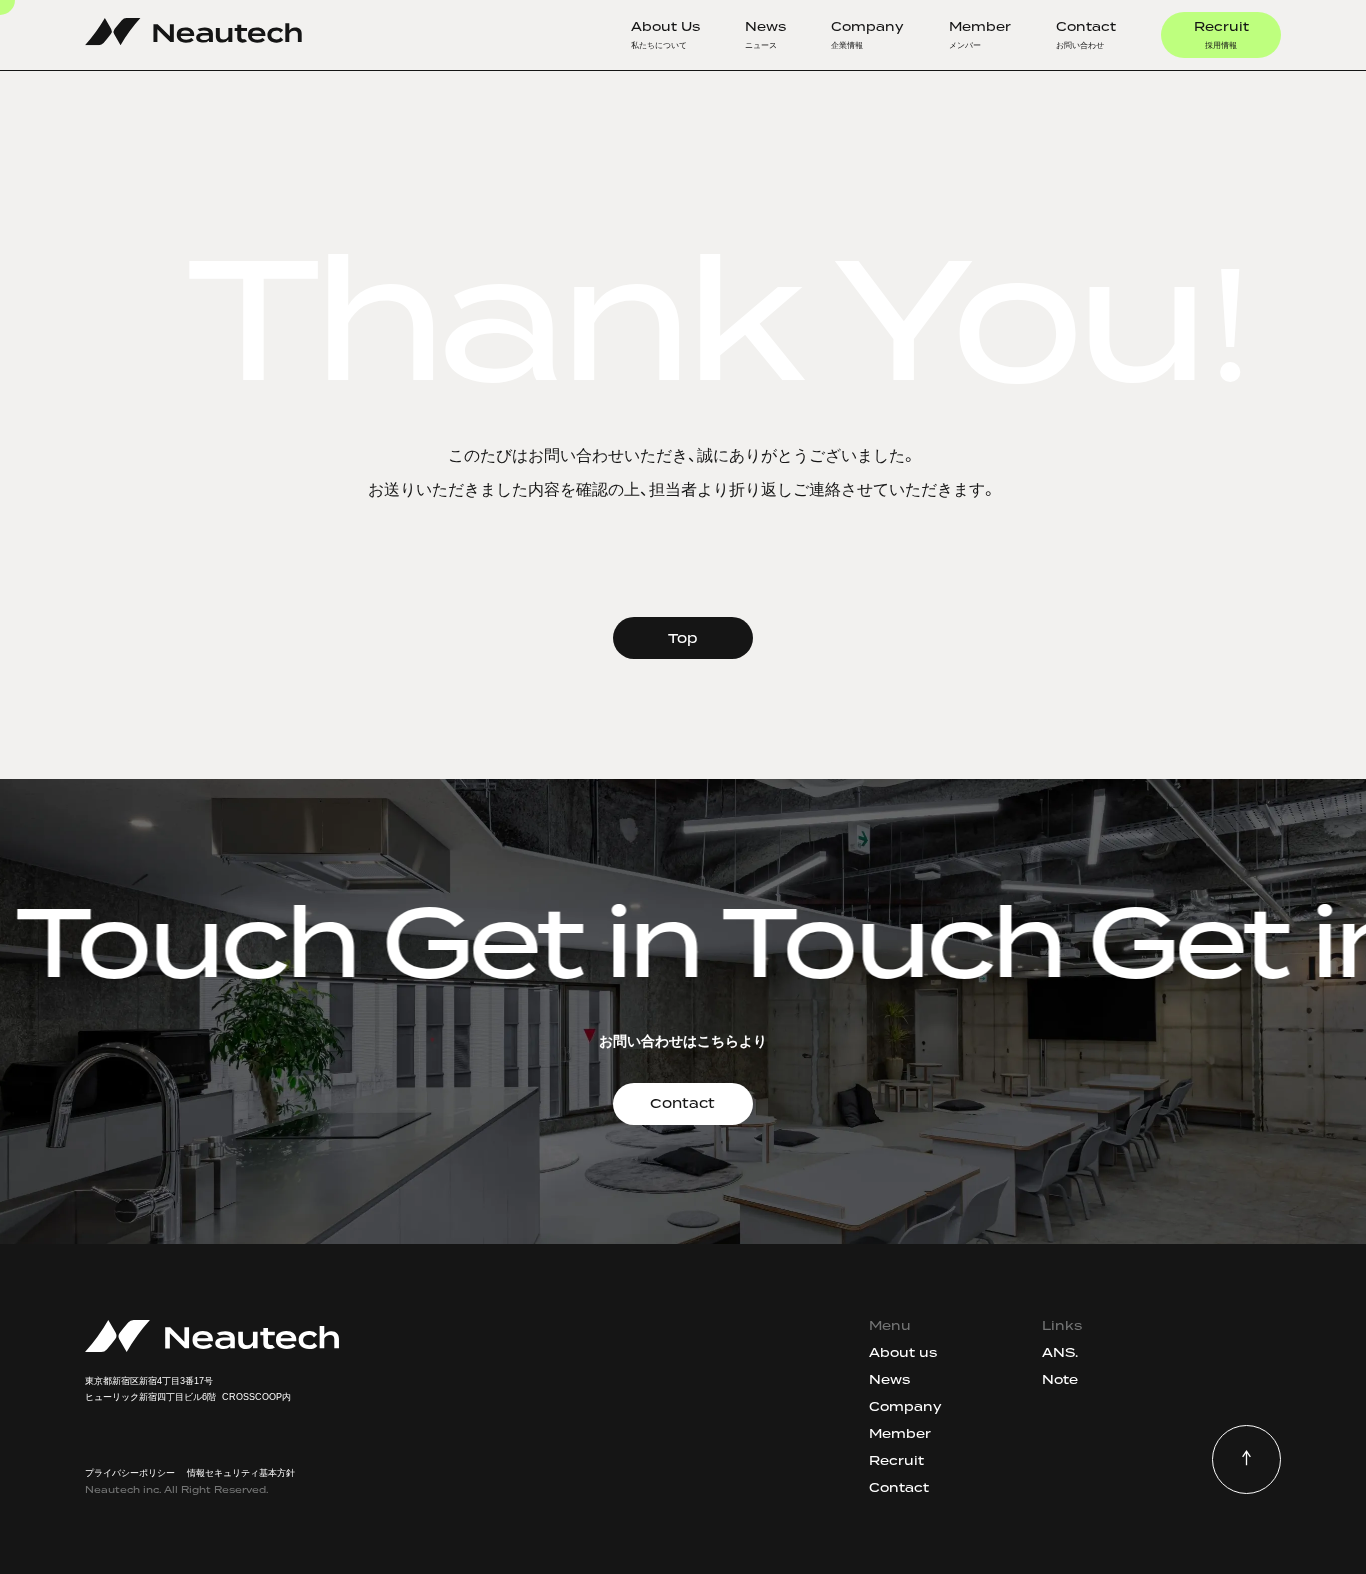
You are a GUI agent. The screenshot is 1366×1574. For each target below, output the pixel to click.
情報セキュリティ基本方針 (241, 1473)
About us (903, 1352)
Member (980, 34)
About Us (665, 34)
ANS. (1060, 1352)
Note (1060, 1379)
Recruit (1221, 34)
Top (682, 638)
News (765, 34)
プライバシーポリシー (130, 1473)
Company (867, 34)
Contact (1086, 34)
